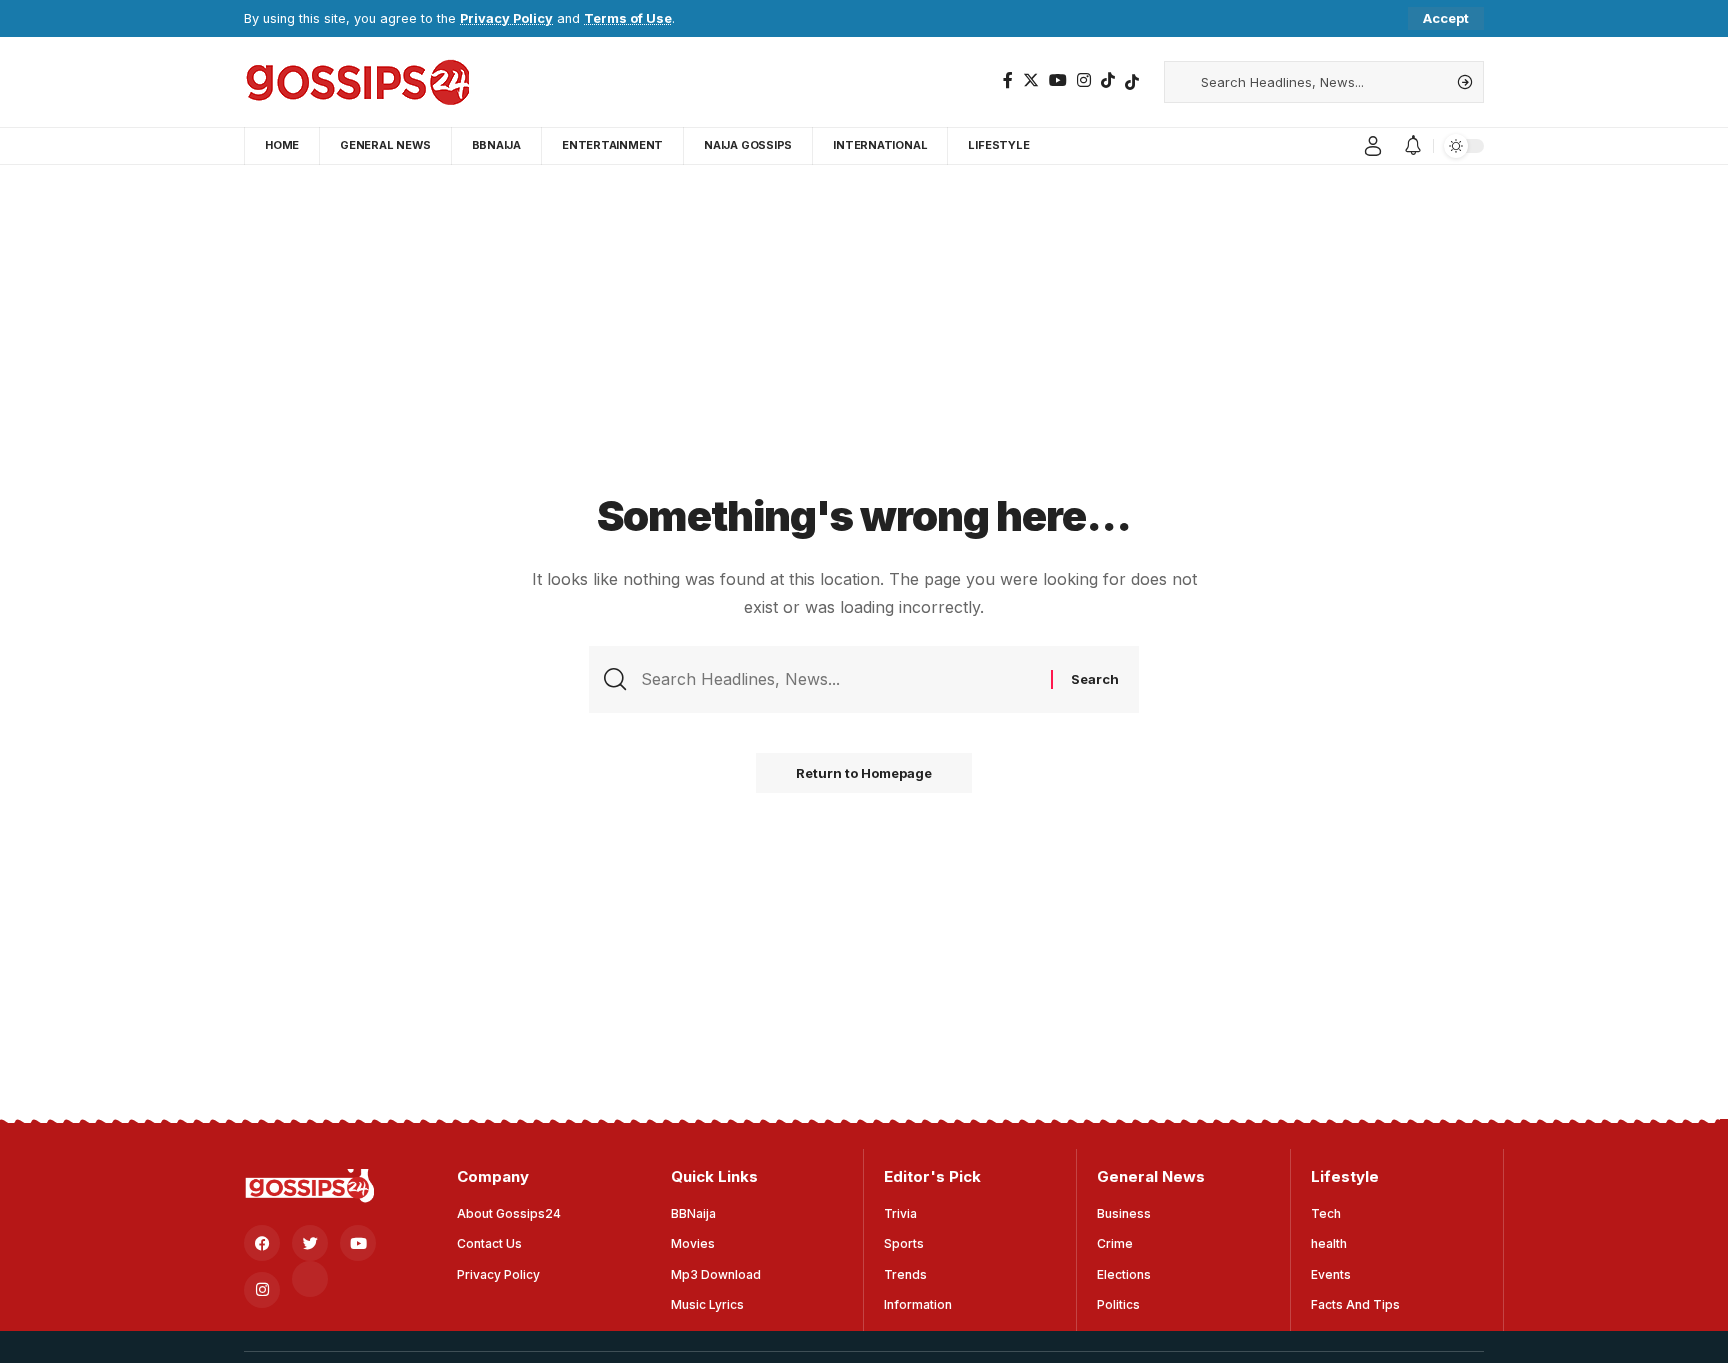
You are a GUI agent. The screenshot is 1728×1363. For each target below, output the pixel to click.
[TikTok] (1108, 80)
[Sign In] (1373, 146)
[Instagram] (1084, 80)
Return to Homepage (864, 773)
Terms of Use (628, 18)
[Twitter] (1031, 80)
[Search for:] (838, 679)
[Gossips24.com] (356, 82)
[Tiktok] (1132, 82)
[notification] (1413, 146)
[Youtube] (358, 1243)
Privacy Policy (506, 18)
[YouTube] (1058, 80)
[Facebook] (1008, 80)
